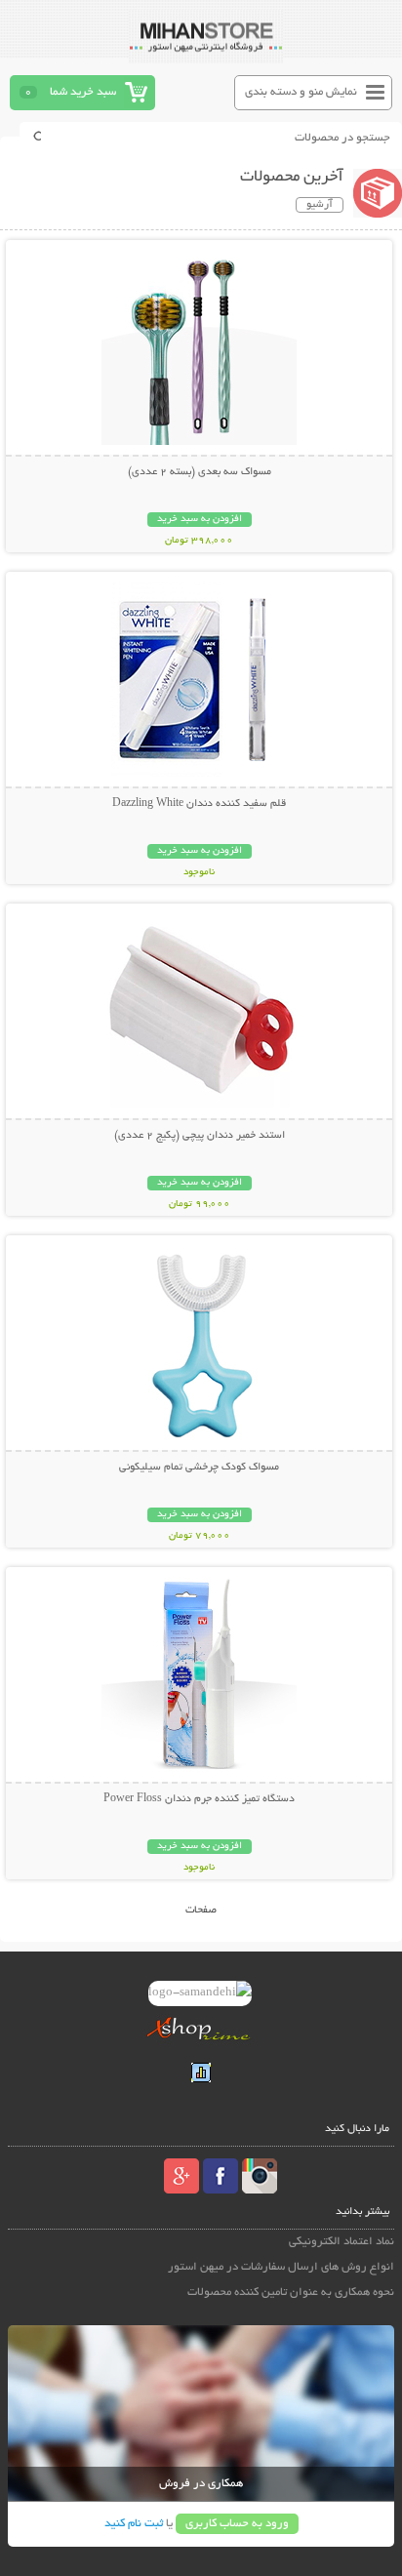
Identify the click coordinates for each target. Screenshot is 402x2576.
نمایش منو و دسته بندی (301, 92)
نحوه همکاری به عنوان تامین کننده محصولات (291, 2293)
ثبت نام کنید (134, 2524)
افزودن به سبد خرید (200, 520)
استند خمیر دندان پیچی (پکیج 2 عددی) (200, 1136)
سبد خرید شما (83, 92)
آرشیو (320, 205)
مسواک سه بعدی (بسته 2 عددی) (200, 472)
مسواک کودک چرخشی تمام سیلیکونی (199, 1468)
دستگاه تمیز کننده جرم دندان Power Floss (199, 1799)
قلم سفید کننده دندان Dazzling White (199, 804)
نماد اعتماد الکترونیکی (342, 2242)
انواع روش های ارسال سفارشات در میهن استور (281, 2267)
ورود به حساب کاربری (237, 2524)
